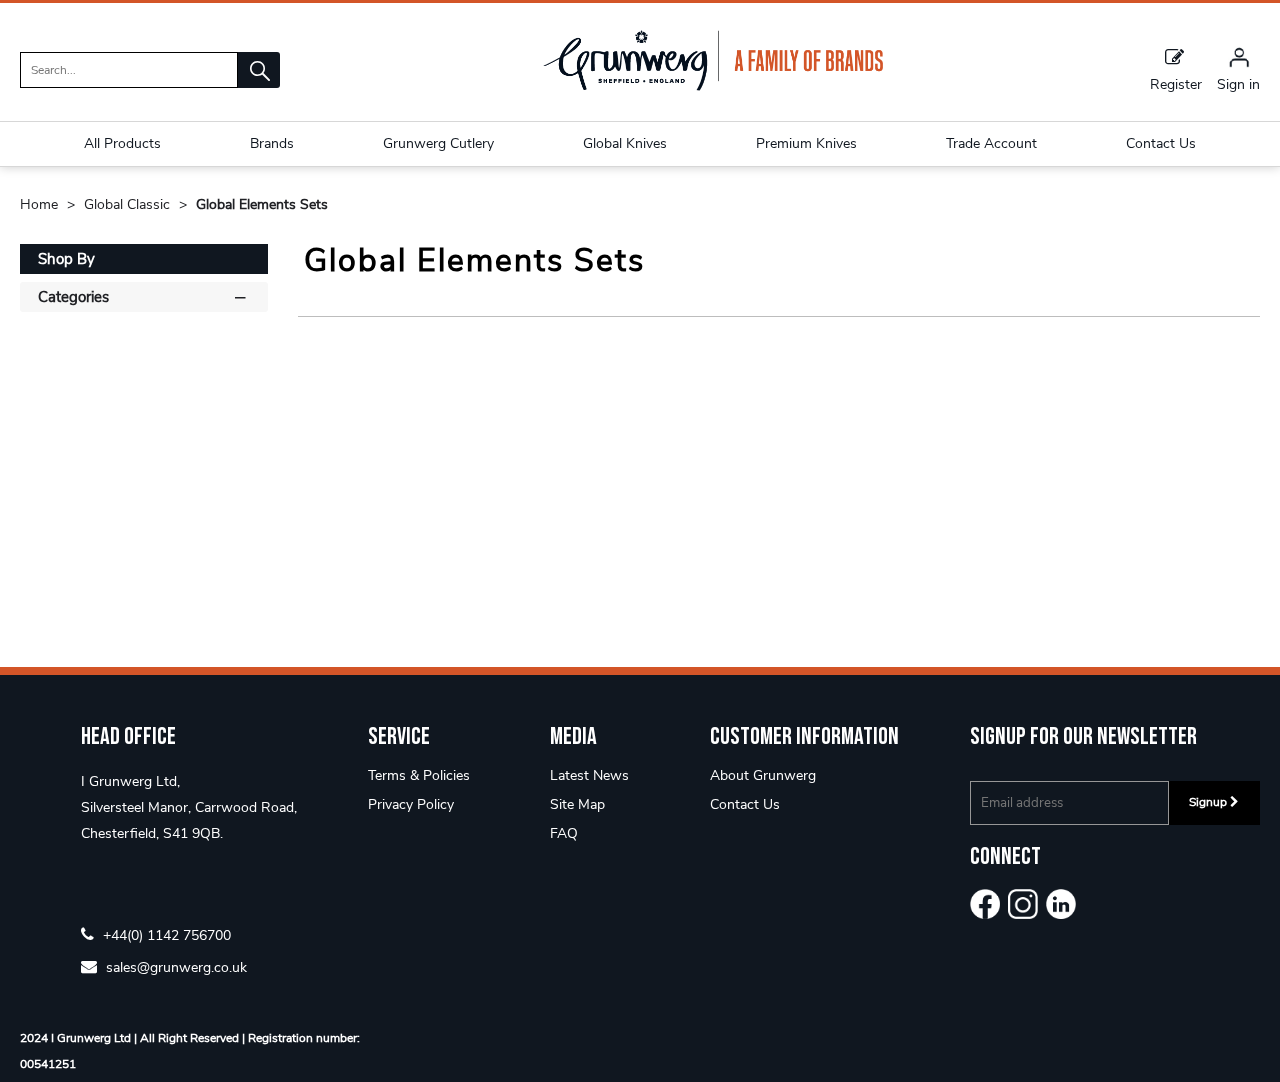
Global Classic (129, 204)
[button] (259, 70)
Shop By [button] (66, 259)
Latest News (589, 775)
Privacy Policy (411, 804)
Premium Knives (806, 143)
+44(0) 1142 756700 (165, 934)
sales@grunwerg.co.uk (174, 966)
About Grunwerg (763, 775)
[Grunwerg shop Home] (713, 86)
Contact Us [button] (1161, 143)
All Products (122, 143)
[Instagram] (1023, 904)
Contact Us (745, 804)
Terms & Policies (419, 775)
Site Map (577, 804)
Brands (272, 143)
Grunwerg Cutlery (438, 143)
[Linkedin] (1061, 904)
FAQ (564, 833)
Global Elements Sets (262, 204)
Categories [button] (73, 297)
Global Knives (625, 143)
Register (1176, 83)
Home (41, 204)
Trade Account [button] (991, 143)
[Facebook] (985, 904)
